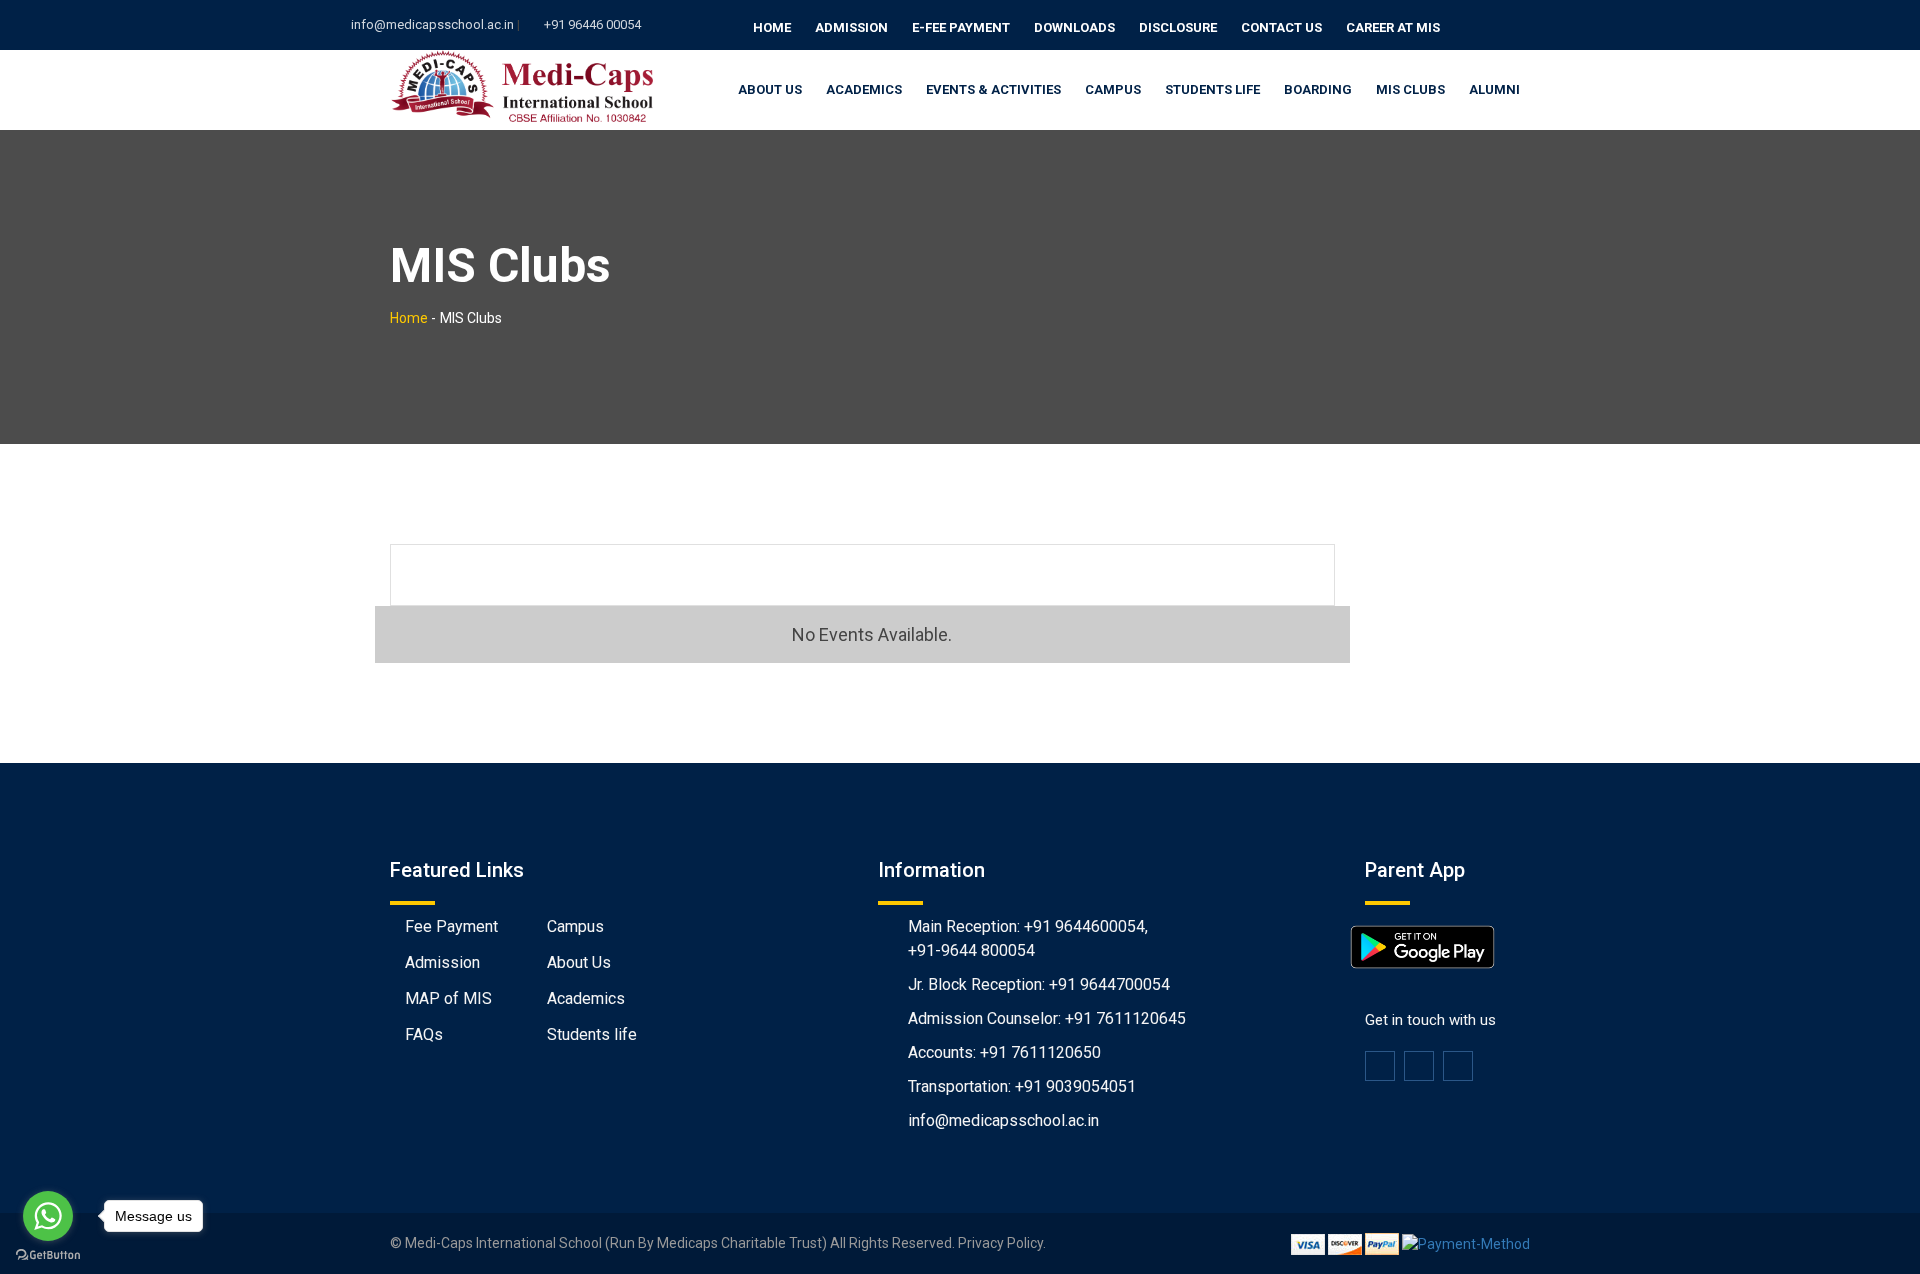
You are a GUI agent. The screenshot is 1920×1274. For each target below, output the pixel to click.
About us (770, 89)
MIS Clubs (1410, 89)
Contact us (1281, 27)
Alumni (1494, 89)
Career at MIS (1393, 27)
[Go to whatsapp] (48, 1216)
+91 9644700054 (1109, 984)
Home (772, 27)
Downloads (1074, 27)
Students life (592, 1034)
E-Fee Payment (961, 27)
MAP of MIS (448, 998)
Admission (851, 27)
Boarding (1318, 89)
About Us (579, 962)
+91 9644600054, (1086, 926)
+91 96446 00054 (592, 24)
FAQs (424, 1034)
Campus (1113, 89)
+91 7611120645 (1125, 1018)
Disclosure (1178, 27)
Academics (864, 89)
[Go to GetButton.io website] (48, 1254)
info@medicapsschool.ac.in (432, 24)
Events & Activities (993, 89)
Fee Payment (451, 926)
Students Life (1212, 89)
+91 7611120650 (1040, 1052)
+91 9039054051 (1075, 1086)
